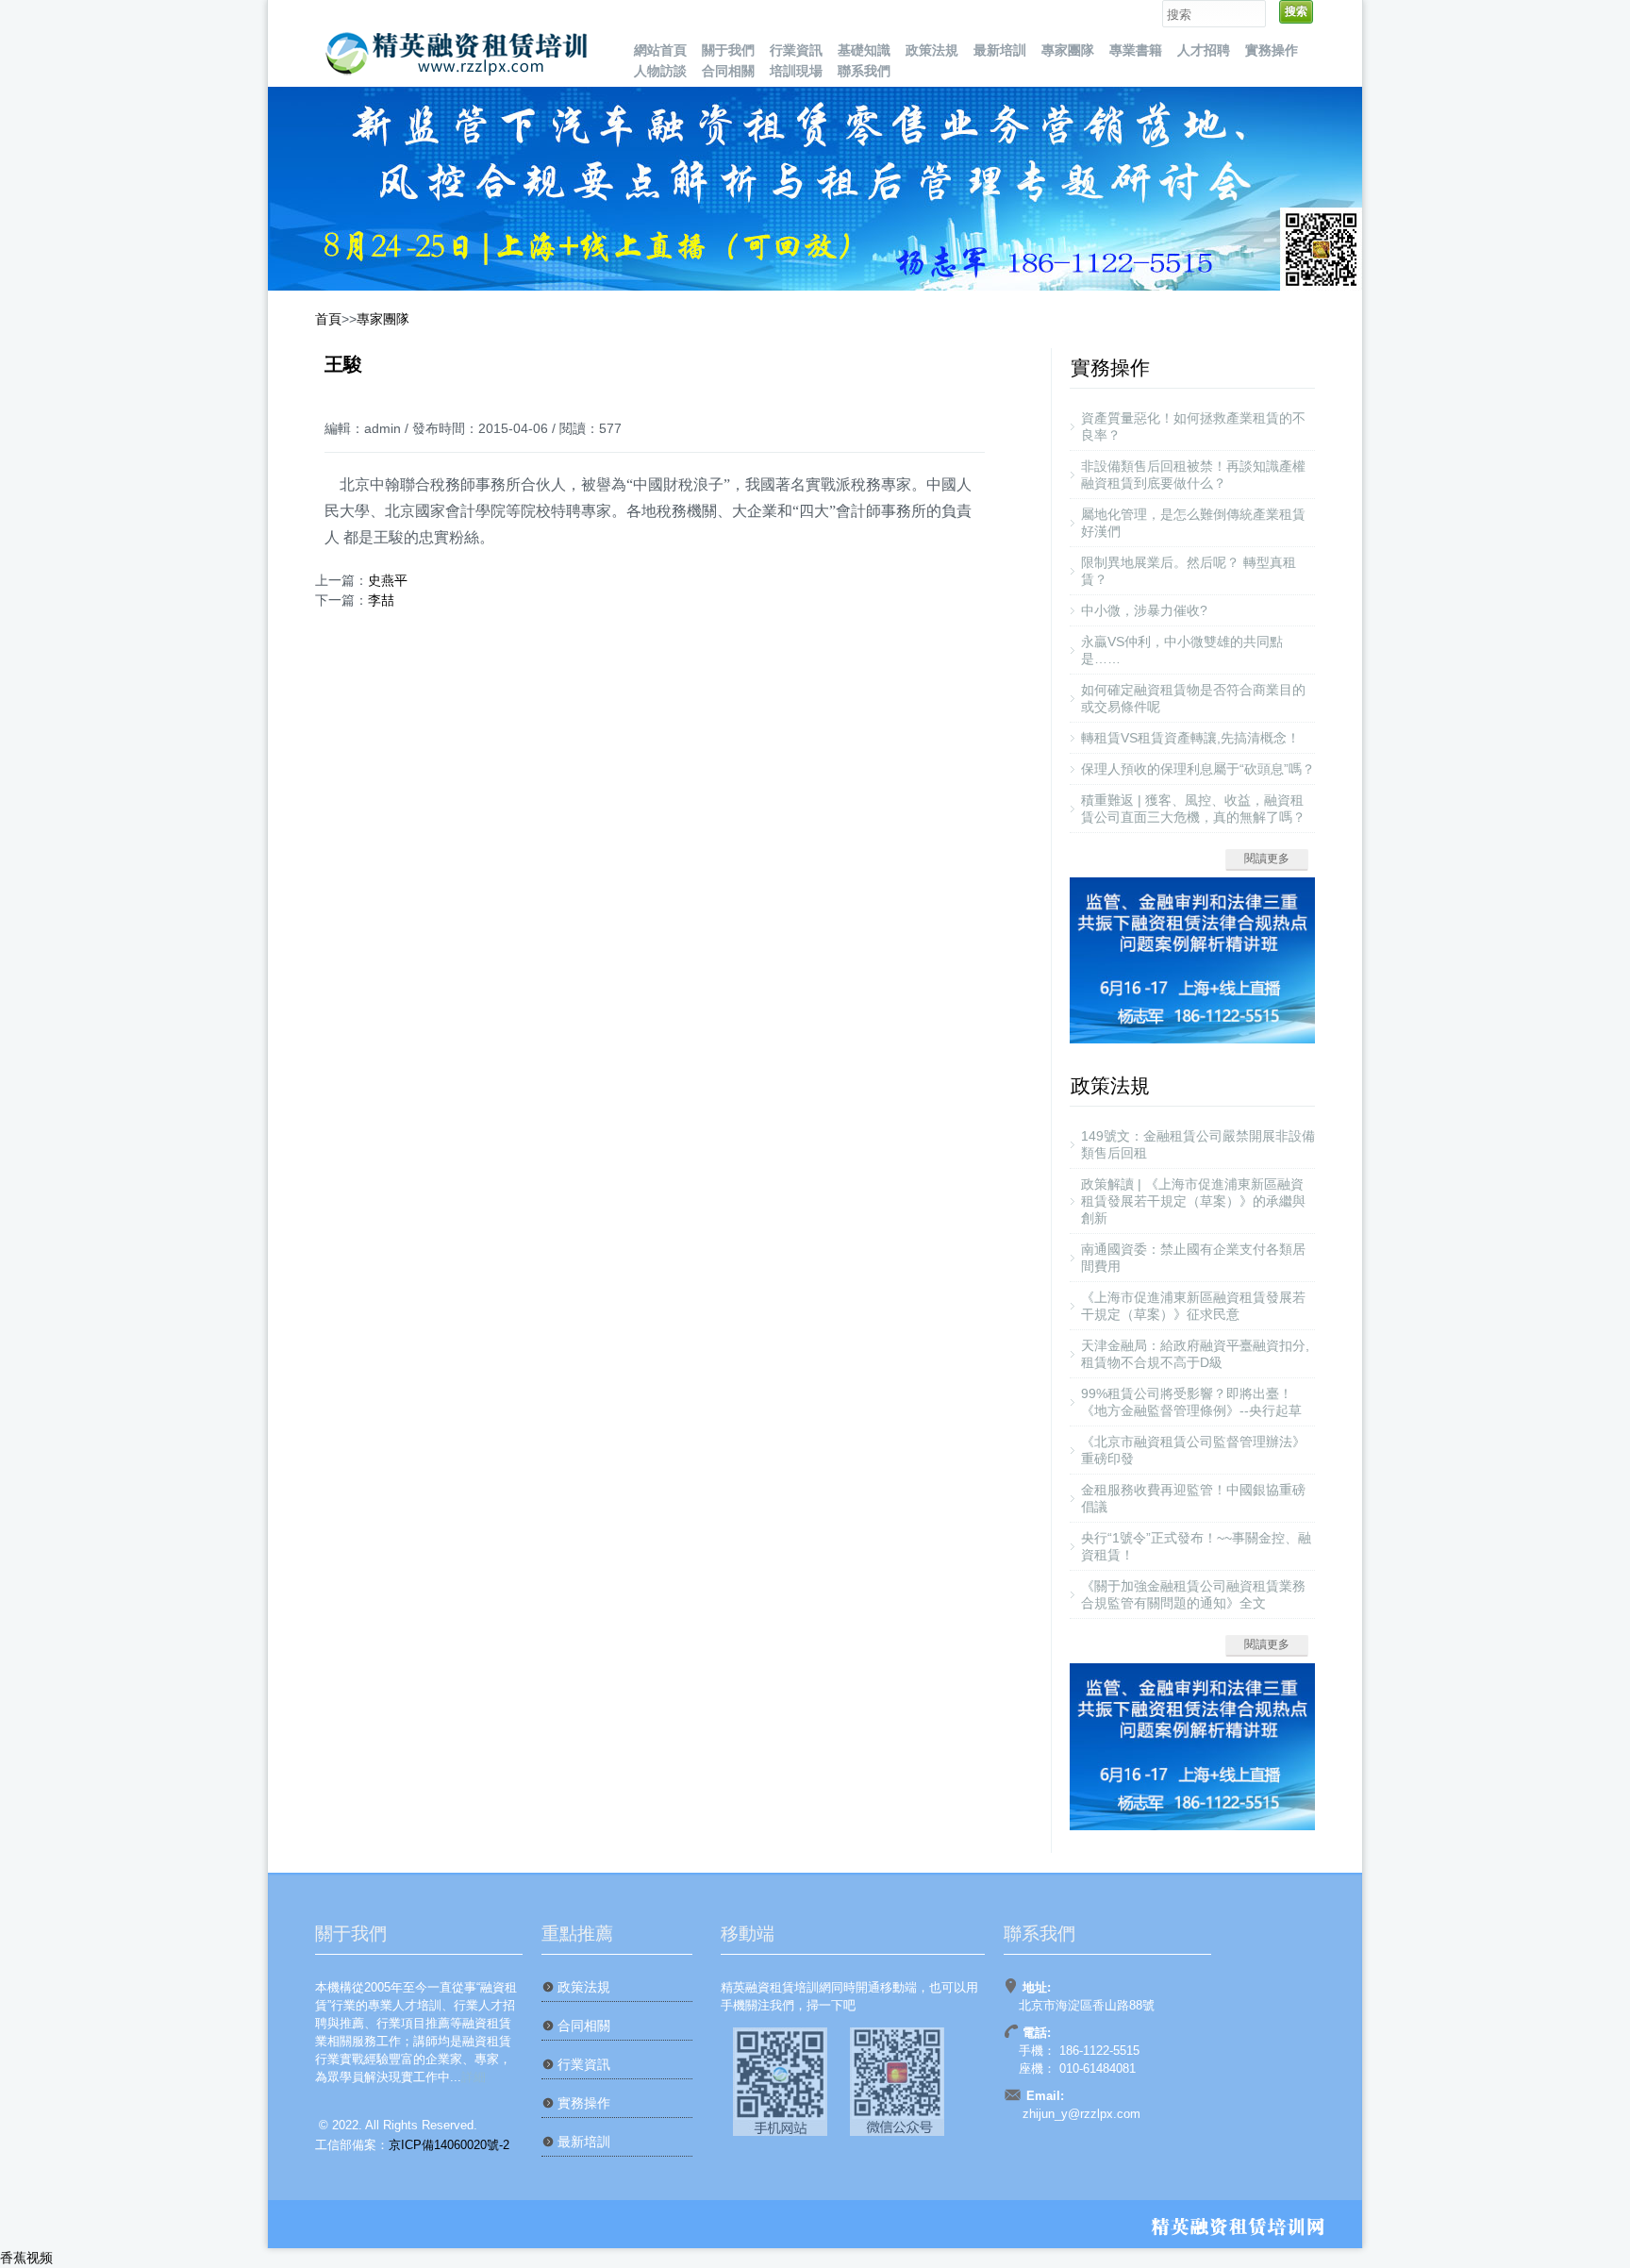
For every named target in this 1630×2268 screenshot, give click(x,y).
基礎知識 (864, 50)
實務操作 (1272, 50)
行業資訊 (796, 50)
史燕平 (388, 580)
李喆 (381, 600)
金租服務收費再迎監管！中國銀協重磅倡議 (1193, 1498)
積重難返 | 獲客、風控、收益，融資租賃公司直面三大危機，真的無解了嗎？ (1193, 809)
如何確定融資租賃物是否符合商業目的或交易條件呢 (1193, 698)
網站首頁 (660, 50)
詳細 (474, 2077)
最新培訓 (1000, 50)
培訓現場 (796, 71)
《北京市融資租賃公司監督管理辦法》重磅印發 (1193, 1450)
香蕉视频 (26, 2258)
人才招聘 (1204, 50)
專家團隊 (1068, 50)
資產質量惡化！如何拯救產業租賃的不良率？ (1193, 426)
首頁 (328, 319)
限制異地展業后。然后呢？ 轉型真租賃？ (1189, 571)
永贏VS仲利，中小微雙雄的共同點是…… (1182, 650)
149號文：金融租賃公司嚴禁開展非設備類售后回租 (1198, 1144)
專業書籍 (1136, 50)
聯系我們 (864, 71)
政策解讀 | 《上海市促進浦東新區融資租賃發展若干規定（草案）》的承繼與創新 (1193, 1201)
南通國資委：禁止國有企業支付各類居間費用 (1193, 1258)
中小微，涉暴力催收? (1144, 610)
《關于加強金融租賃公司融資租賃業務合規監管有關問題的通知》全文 (1193, 1594)
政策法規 (932, 50)
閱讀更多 (1267, 859)
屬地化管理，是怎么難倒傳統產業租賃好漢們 (1193, 523)
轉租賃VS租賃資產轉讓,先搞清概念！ (1190, 738)
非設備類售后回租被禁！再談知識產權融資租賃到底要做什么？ (1193, 475)
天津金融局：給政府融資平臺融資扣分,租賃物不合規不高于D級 (1195, 1354)
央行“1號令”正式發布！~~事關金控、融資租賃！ (1196, 1546)
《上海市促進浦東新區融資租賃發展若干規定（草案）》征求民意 (1193, 1306)
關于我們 (728, 50)
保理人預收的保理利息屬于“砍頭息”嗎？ (1198, 769)
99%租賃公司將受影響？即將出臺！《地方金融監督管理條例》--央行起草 (1191, 1402)
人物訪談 (660, 71)
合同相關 (728, 71)
